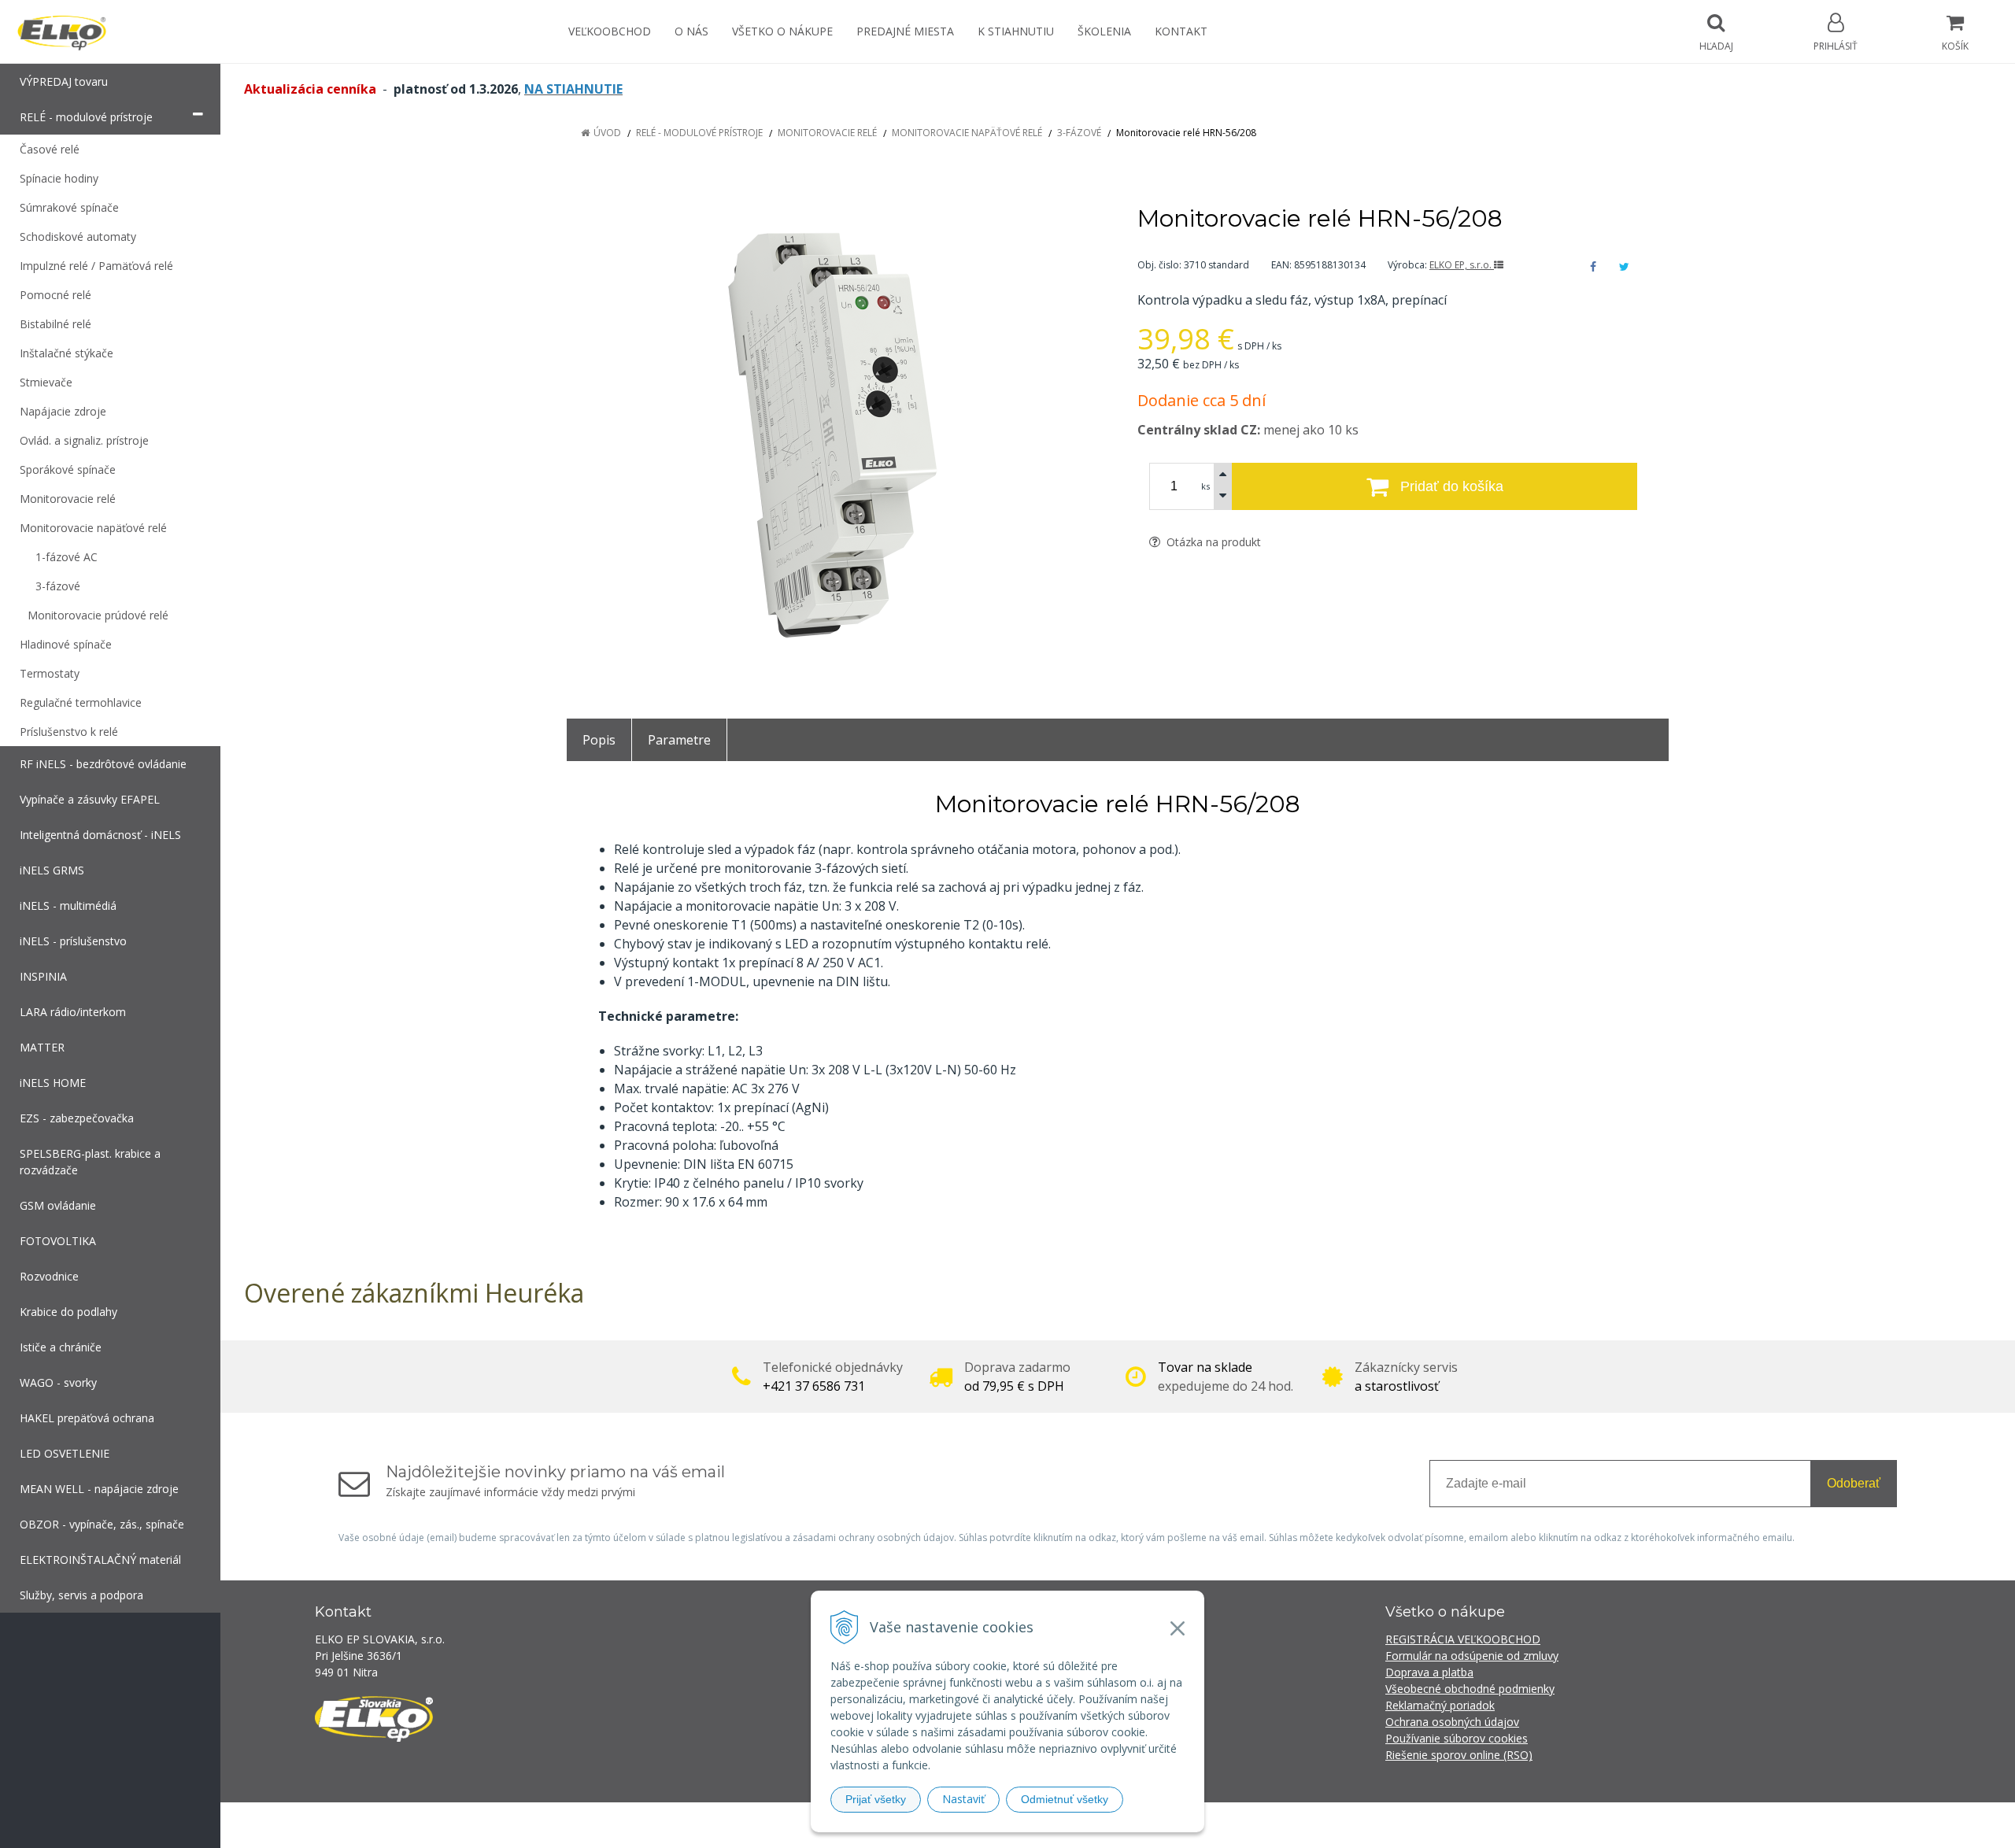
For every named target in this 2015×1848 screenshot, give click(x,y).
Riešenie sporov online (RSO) (1459, 1755)
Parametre (679, 740)
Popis (599, 740)
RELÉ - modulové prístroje (699, 133)
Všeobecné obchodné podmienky (1470, 1689)
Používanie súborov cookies (1457, 1738)
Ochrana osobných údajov (1452, 1722)
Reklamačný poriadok (1440, 1705)
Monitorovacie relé (827, 133)
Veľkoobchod (610, 31)
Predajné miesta (905, 31)
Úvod (607, 133)
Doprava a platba (1429, 1672)
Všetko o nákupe (782, 31)
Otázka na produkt (1212, 542)
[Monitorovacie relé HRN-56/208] (832, 435)
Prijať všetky (876, 1799)
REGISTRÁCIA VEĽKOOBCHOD (1463, 1639)
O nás (691, 31)
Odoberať (1854, 1483)
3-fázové (1079, 133)
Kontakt (1181, 31)
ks (1205, 486)
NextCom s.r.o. (1290, 1825)
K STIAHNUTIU (1016, 31)
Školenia (1104, 31)
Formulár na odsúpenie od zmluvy (1472, 1656)
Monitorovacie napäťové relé (967, 133)
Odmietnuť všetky (1065, 1799)
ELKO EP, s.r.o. (1462, 265)
